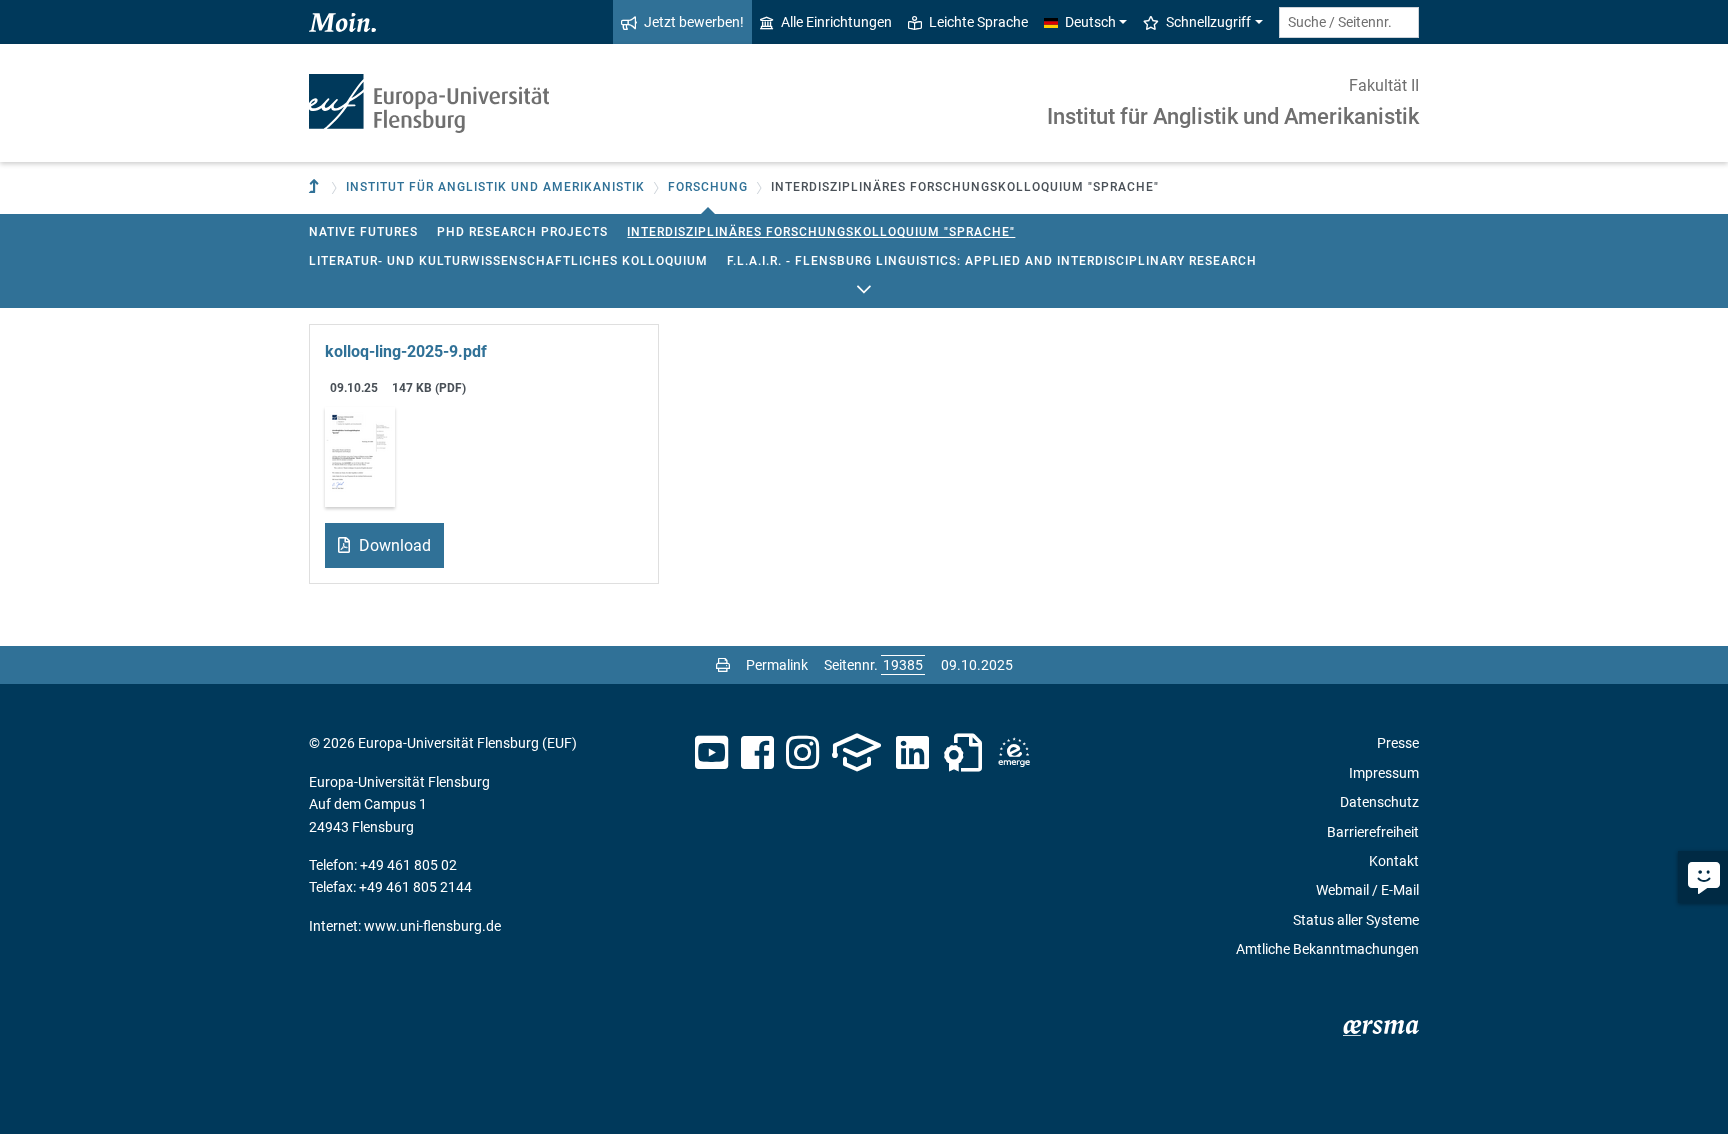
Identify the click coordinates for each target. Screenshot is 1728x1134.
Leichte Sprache (978, 22)
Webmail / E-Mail (1367, 890)
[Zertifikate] (963, 753)
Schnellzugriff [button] (1208, 22)
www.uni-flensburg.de (432, 926)
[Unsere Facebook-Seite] (757, 753)
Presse (1398, 743)
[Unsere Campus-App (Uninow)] (856, 753)
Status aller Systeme (1356, 920)
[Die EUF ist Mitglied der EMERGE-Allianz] (1014, 753)
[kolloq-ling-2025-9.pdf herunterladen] (360, 455)
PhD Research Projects (522, 232)
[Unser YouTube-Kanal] (711, 753)
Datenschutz (1379, 802)
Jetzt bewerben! (694, 22)
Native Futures (363, 232)
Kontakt (1394, 861)
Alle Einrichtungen (836, 22)
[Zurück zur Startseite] (429, 103)
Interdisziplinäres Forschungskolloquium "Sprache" (821, 232)
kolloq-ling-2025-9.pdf (406, 351)
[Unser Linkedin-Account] (913, 753)
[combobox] (1349, 22)
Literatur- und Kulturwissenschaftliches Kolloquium (508, 261)
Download (393, 545)
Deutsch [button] (1090, 22)
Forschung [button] (708, 187)
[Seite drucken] (723, 665)
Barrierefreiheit (1373, 832)
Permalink (777, 665)
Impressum (1384, 773)
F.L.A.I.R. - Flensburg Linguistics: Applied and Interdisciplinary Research (992, 261)
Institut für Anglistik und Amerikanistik (1233, 116)
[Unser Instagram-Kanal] (802, 753)
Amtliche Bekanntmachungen (1327, 949)
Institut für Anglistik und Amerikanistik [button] (495, 187)
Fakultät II (1384, 85)
